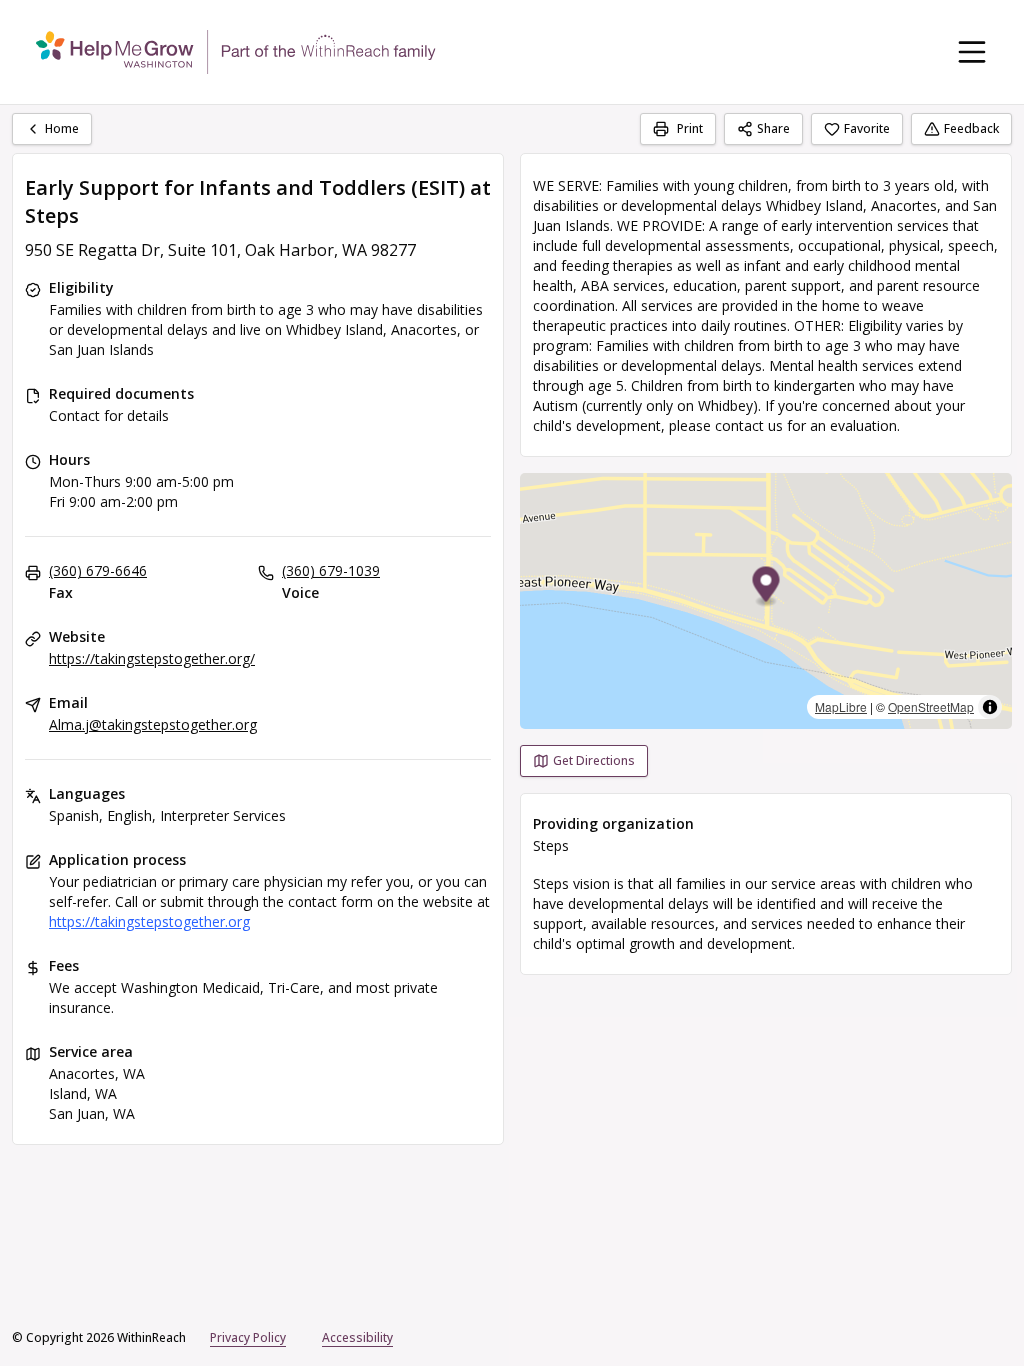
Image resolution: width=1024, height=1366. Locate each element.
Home (62, 128)
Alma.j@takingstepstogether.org (153, 724)
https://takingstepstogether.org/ (152, 658)
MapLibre (841, 706)
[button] (766, 587)
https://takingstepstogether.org (149, 921)
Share (773, 128)
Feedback (971, 128)
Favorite (867, 128)
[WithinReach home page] (236, 52)
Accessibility (357, 1337)
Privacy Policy (248, 1337)
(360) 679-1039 (331, 570)
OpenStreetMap (931, 706)
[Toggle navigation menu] (972, 52)
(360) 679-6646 (98, 570)
